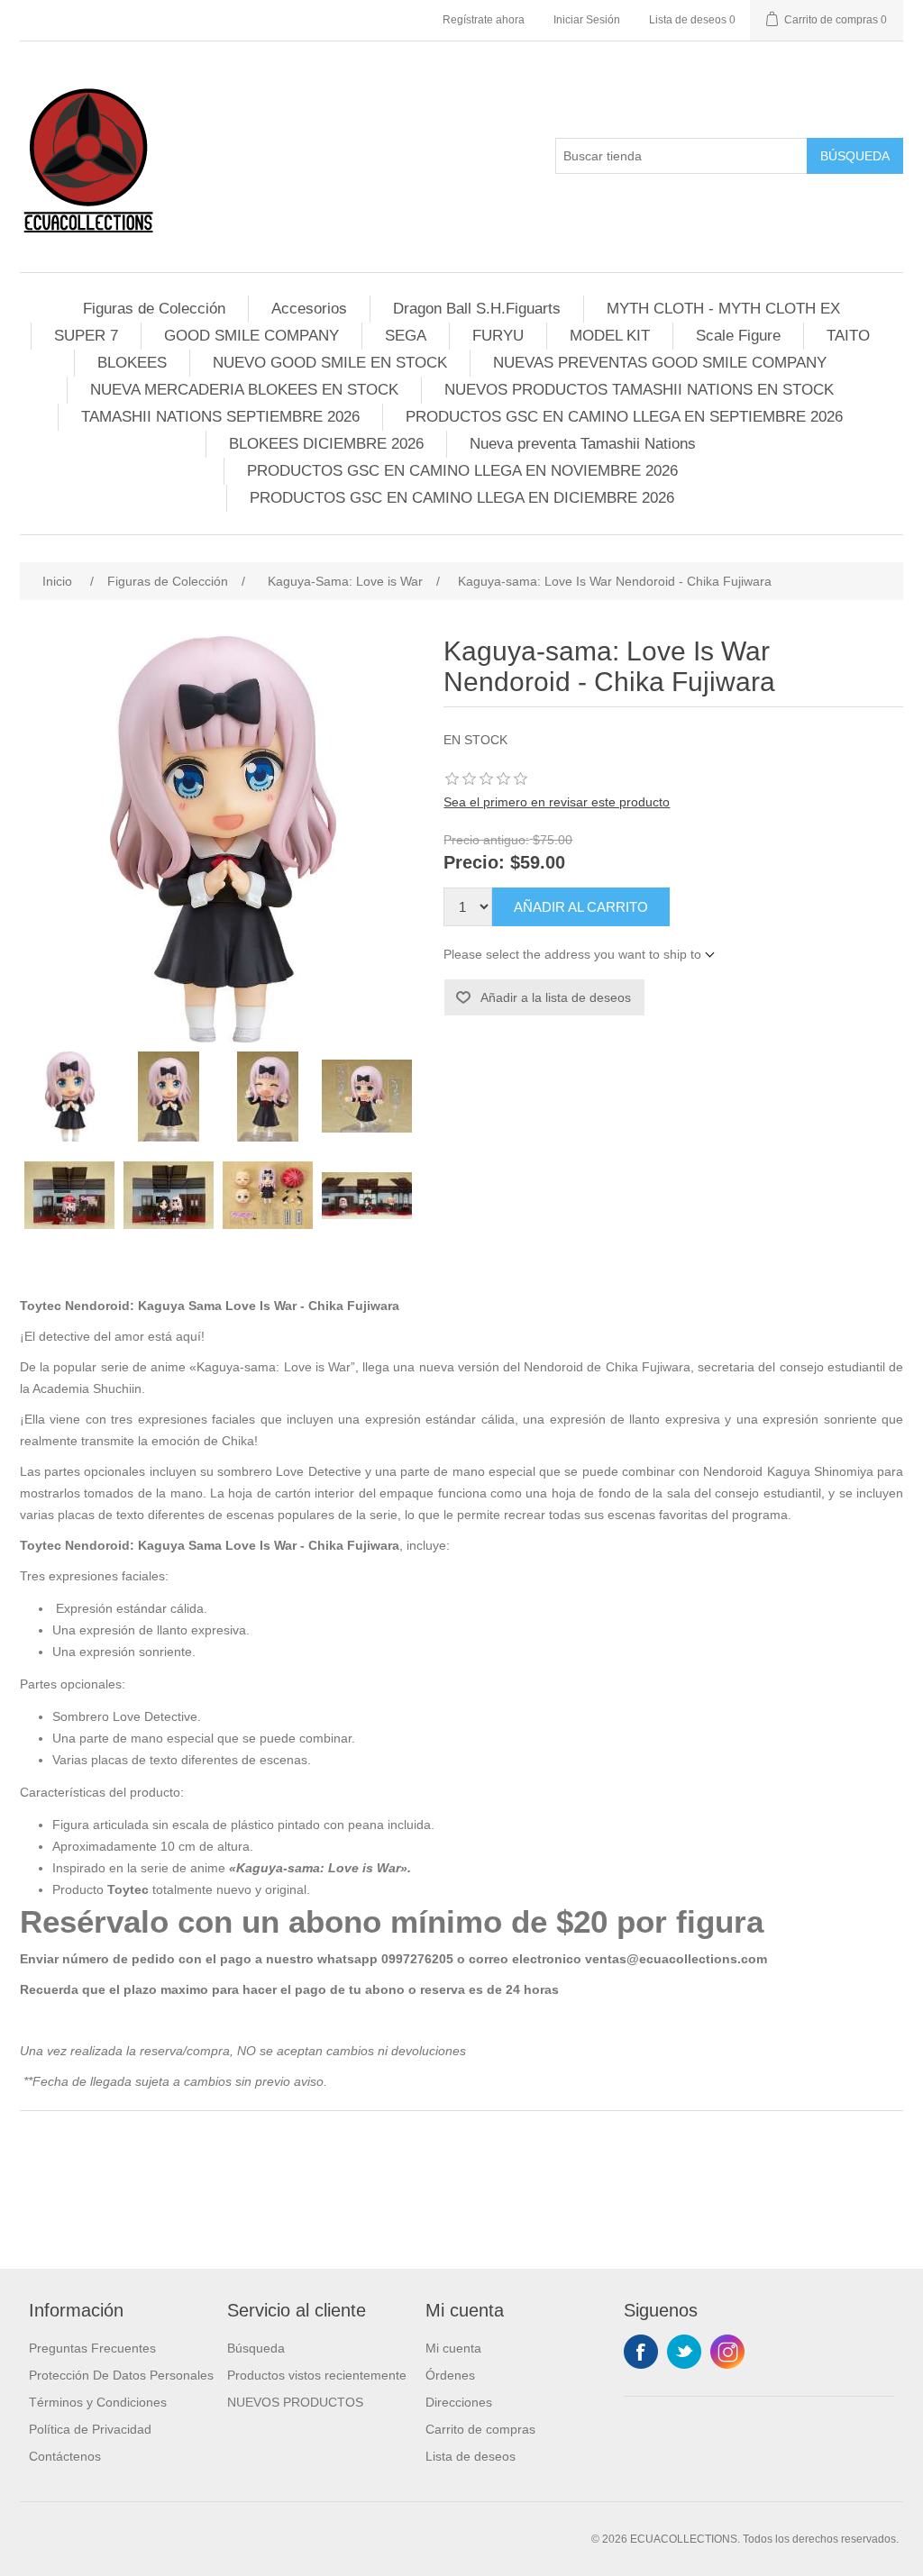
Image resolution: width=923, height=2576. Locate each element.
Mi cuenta (453, 2348)
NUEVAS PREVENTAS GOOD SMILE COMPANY (660, 363)
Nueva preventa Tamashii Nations (583, 444)
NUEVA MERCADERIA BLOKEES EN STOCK (244, 390)
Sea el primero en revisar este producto (557, 802)
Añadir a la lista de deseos (556, 997)
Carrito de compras (480, 2429)
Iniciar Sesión (587, 20)
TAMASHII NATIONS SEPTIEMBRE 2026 (220, 417)
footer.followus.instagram (727, 2352)
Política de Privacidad (90, 2429)
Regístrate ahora (484, 20)
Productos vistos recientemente (317, 2375)
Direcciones (459, 2402)
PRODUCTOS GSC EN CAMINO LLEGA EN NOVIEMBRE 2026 (462, 471)
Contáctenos (65, 2456)
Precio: (474, 863)
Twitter (684, 2352)
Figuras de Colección (154, 309)
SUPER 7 (86, 336)
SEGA (406, 336)
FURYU (498, 336)
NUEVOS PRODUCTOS (295, 2402)
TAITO (848, 336)
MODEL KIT (610, 336)
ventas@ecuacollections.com (676, 1959)
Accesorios (309, 309)
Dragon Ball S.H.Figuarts (477, 309)
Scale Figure (738, 336)
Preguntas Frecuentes (92, 2348)
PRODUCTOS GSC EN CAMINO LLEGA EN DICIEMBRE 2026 (462, 498)
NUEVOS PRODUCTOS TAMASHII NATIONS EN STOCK (639, 390)
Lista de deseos (471, 2456)
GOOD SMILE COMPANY (251, 336)
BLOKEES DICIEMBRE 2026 (326, 444)
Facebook (641, 2352)
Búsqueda (855, 156)
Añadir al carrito (581, 907)
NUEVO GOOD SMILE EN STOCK (330, 363)
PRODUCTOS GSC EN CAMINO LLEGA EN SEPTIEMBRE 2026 (624, 417)
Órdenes (450, 2375)
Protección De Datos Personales (121, 2375)
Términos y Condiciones (98, 2402)
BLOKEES (132, 363)
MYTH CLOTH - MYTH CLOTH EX (723, 309)
